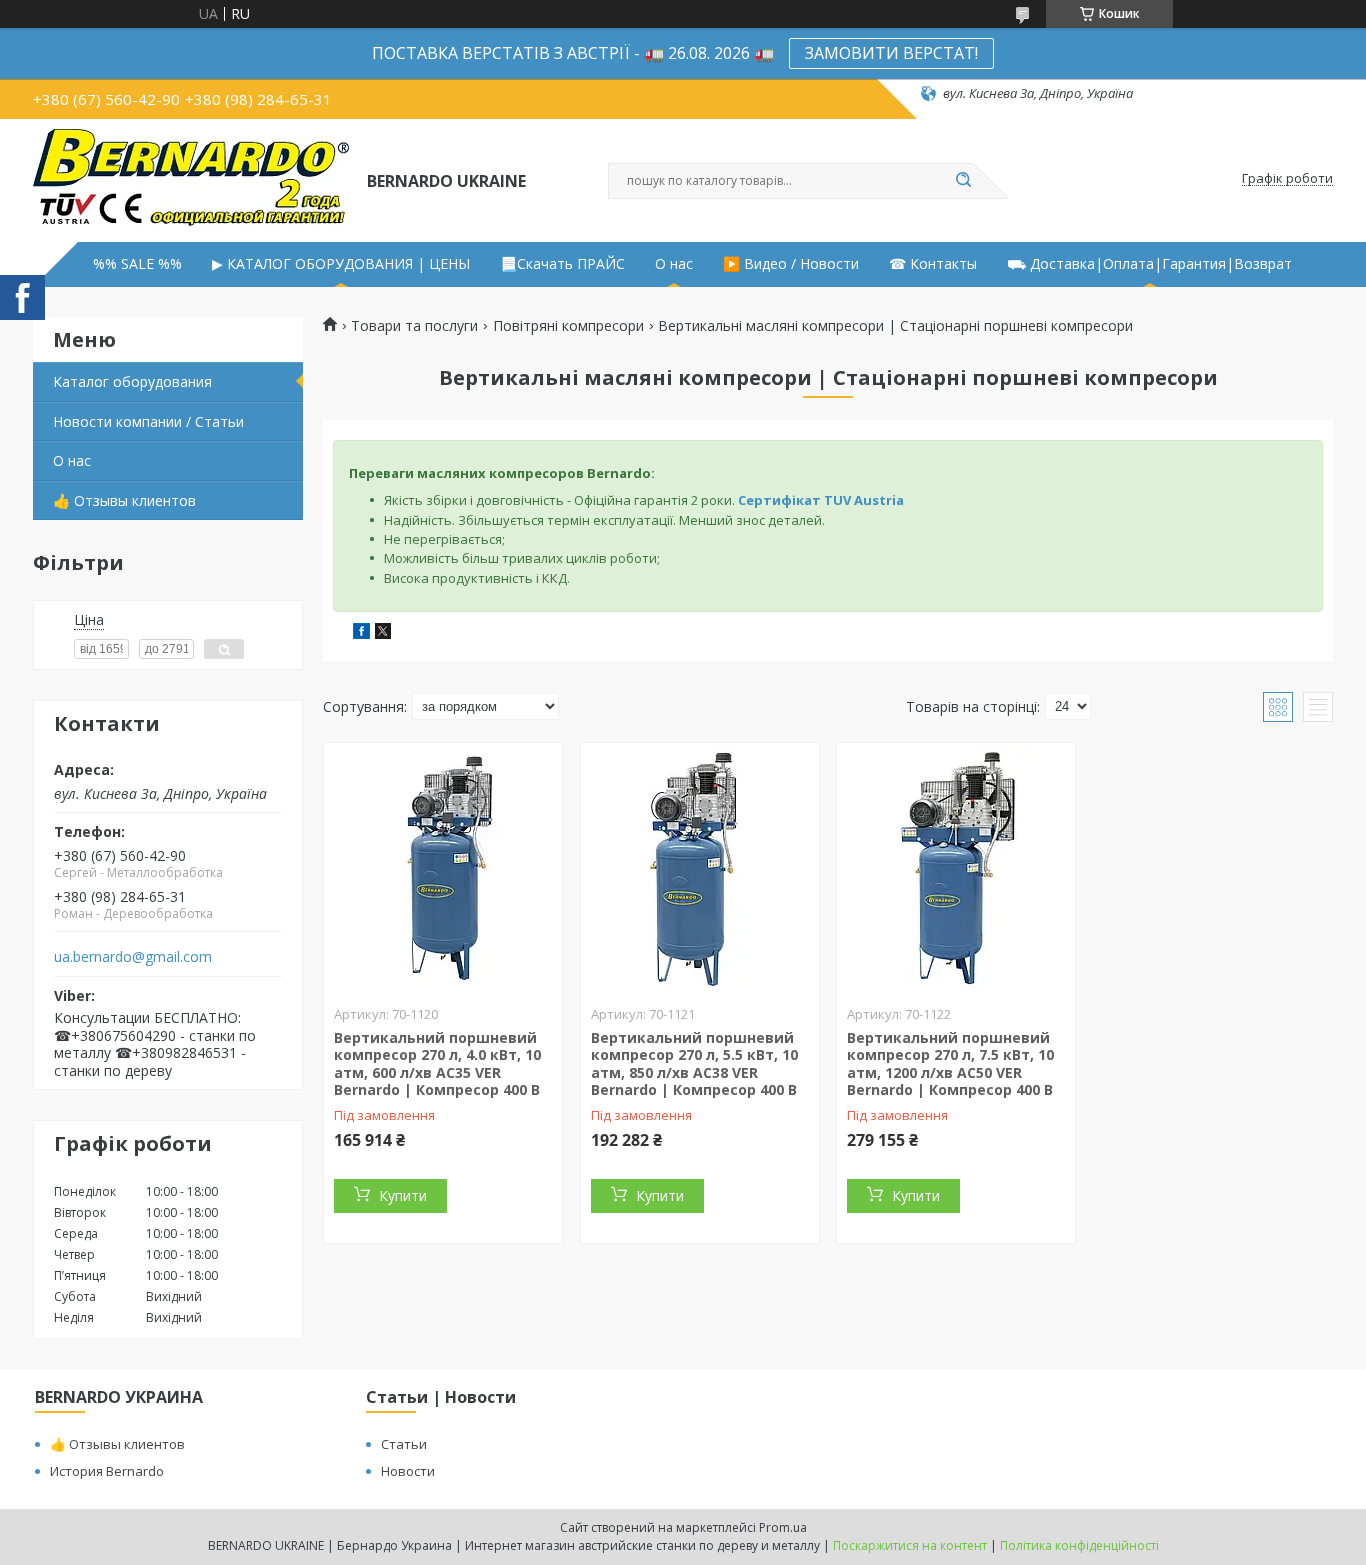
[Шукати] (963, 181)
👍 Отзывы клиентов (124, 500)
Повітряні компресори (568, 326)
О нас (674, 264)
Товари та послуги (414, 326)
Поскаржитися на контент (910, 1545)
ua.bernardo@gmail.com (133, 957)
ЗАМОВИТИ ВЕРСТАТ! (891, 53)
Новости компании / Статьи (148, 421)
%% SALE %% (137, 264)
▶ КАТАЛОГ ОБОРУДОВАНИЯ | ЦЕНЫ (341, 264)
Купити (403, 1195)
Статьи (404, 1444)
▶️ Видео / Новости (791, 264)
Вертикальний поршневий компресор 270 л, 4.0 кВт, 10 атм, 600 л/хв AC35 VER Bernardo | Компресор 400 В (437, 1064)
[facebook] (361, 633)
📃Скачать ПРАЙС (562, 264)
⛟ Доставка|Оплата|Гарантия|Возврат (1149, 264)
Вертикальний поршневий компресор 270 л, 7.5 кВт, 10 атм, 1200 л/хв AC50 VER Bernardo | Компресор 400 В (950, 1064)
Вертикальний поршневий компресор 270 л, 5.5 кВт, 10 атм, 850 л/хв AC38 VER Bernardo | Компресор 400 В (694, 1064)
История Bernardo (107, 1471)
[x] (383, 633)
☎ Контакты (933, 264)
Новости (408, 1471)
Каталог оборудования (132, 381)
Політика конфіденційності (1079, 1545)
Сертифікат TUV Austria (821, 500)
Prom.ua (783, 1527)
